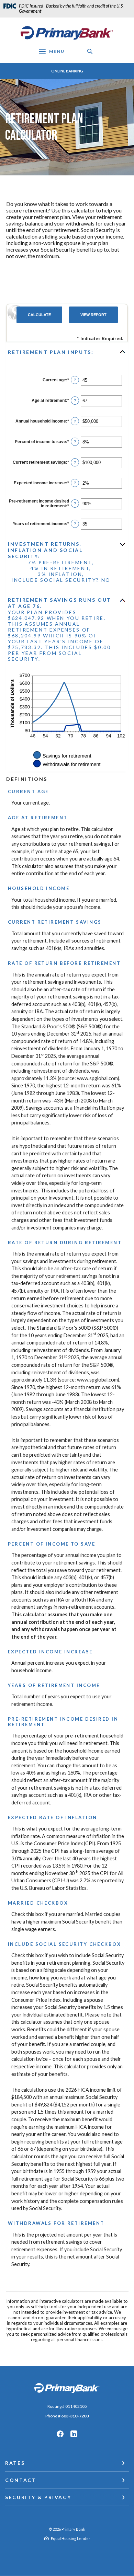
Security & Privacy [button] (38, 2497)
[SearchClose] (90, 51)
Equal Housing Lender (71, 2538)
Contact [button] (21, 2480)
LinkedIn (74, 2434)
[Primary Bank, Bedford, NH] (67, 33)
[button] (67, 352)
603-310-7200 (75, 2416)
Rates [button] (15, 2463)
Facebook (60, 2434)
